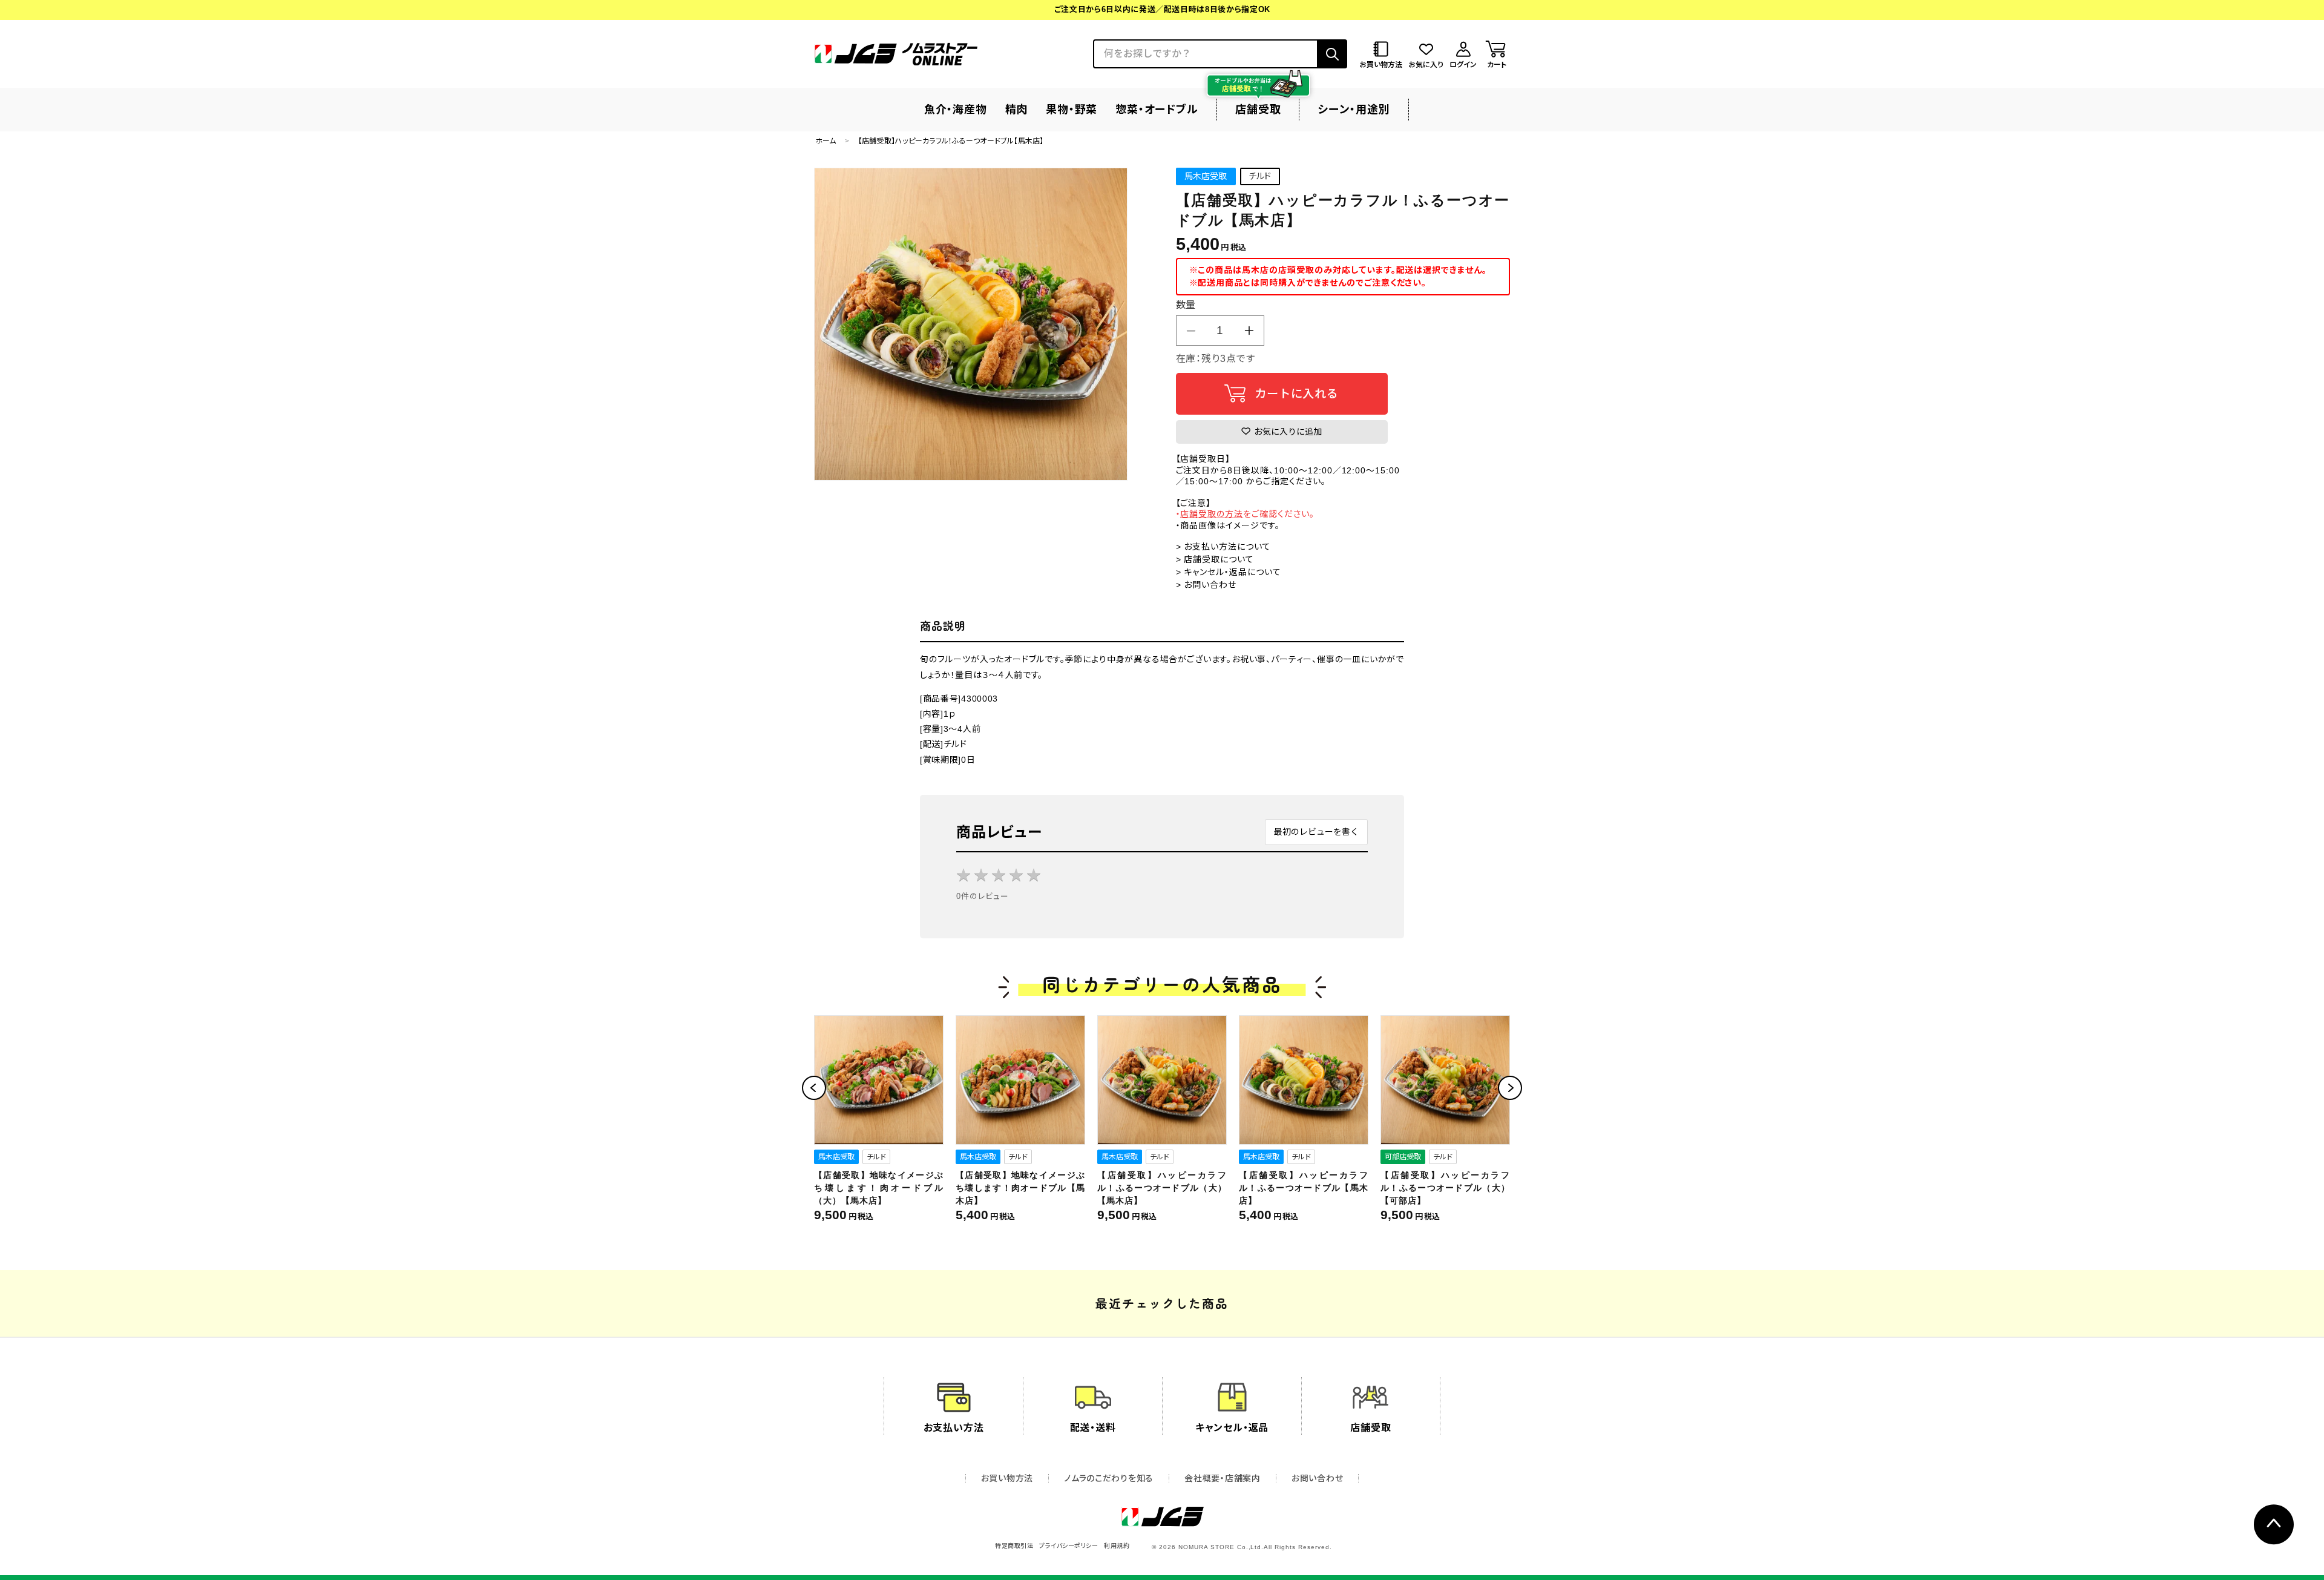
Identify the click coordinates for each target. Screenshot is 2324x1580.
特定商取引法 (1014, 1546)
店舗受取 (1258, 110)
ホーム (826, 141)
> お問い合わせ (1206, 585)
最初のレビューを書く (1316, 832)
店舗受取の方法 (1212, 514)
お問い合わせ (1317, 1478)
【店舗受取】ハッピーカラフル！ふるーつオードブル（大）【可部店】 (1445, 1188)
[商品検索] (1332, 54)
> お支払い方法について (1224, 547)
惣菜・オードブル (1157, 110)
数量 (1186, 305)
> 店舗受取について (1215, 559)
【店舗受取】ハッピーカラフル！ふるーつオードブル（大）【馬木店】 (1162, 1188)
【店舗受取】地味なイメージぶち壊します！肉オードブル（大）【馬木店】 (879, 1188)
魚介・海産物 (956, 110)
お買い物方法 (1007, 1478)
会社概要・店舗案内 (1222, 1478)
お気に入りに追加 (1287, 432)
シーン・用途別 (1354, 110)
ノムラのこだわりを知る (1109, 1478)
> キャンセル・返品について (1229, 572)
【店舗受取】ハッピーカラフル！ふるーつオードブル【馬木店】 (1304, 1188)
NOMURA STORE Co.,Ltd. (1221, 1547)
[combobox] (1205, 54)
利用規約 (1117, 1546)
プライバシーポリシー (1068, 1546)
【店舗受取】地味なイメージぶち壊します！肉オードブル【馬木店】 (1020, 1188)
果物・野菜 (1072, 110)
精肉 (1017, 110)
